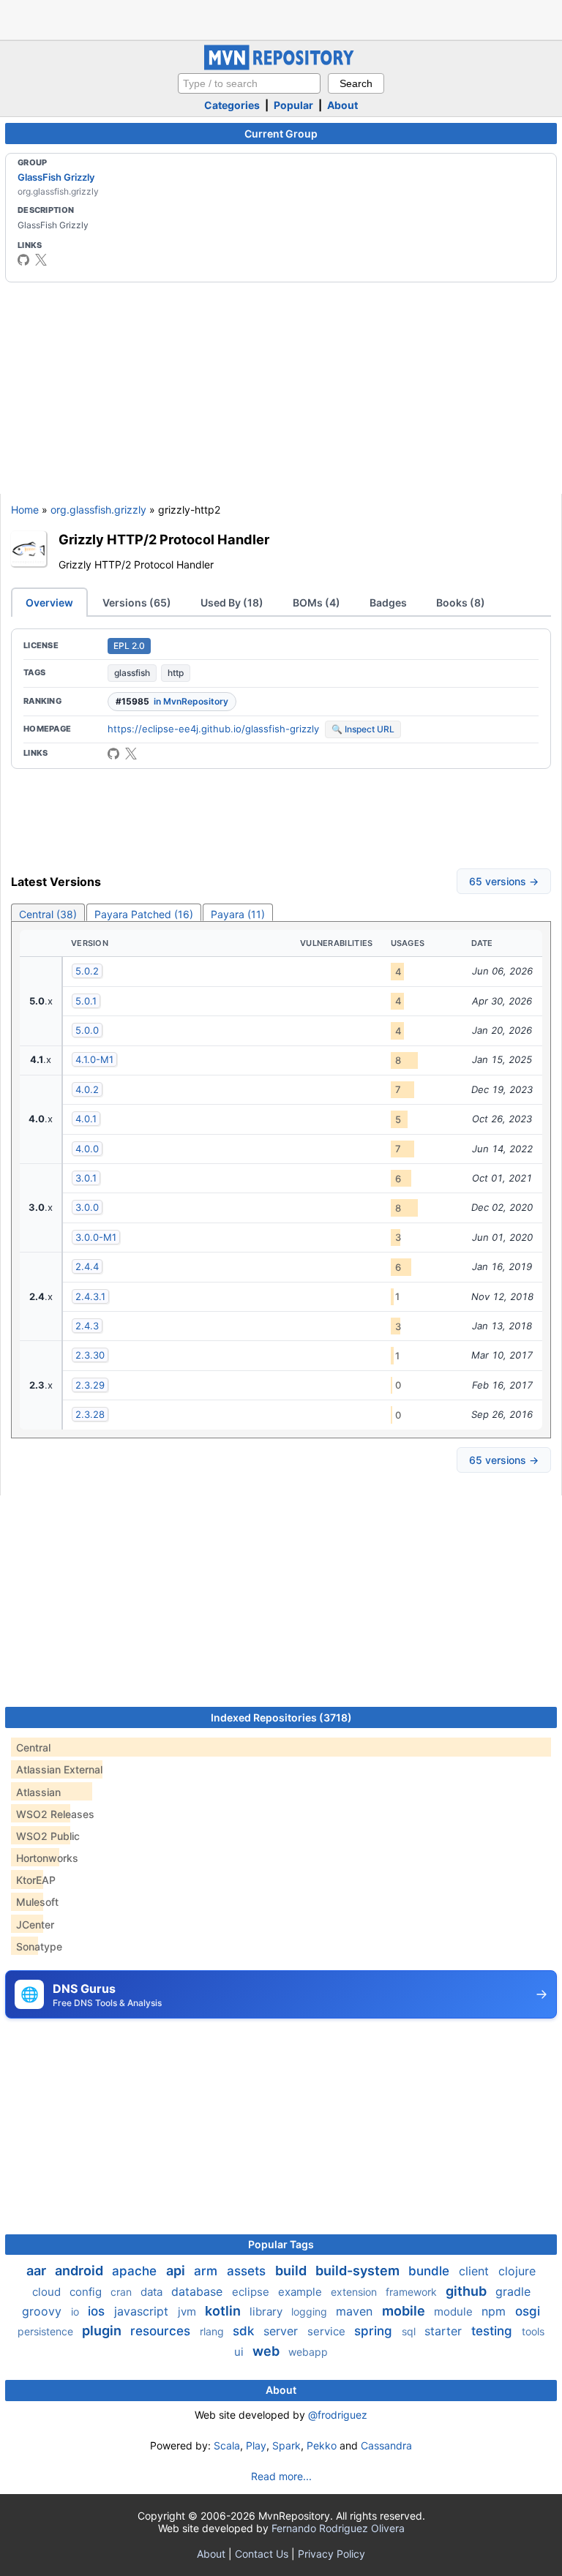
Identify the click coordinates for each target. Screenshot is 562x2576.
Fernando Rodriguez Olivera (338, 2528)
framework (413, 2292)
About (342, 105)
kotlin (224, 2311)
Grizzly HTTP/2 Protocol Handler (164, 539)
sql (410, 2331)
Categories (232, 105)
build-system (359, 2271)
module (455, 2312)
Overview (49, 602)
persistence (47, 2331)
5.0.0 (87, 1030)
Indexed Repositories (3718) (281, 1717)
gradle (513, 2291)
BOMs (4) (316, 602)
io (76, 2312)
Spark (286, 2445)
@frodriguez (338, 2415)
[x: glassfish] (41, 260)
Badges (388, 602)
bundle (431, 2271)
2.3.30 (90, 1355)
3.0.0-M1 (96, 1237)
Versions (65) (137, 602)
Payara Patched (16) (144, 914)
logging (311, 2312)
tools (533, 2331)
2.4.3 (87, 1326)
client (476, 2271)
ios (98, 2311)
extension (355, 2292)
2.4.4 (87, 1266)
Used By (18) (232, 602)
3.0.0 (87, 1207)
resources (162, 2331)
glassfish (132, 673)
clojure (517, 2271)
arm (207, 2271)
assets (248, 2271)
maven (356, 2311)
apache (136, 2271)
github (468, 2291)
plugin (103, 2331)
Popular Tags (281, 2244)
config (87, 2292)
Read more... (281, 2476)
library (267, 2312)
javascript (143, 2311)
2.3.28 (90, 1414)
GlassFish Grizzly (56, 177)
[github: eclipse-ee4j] (23, 260)
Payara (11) (238, 914)
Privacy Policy (331, 2554)
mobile (405, 2311)
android (80, 2271)
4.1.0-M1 (94, 1059)
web (267, 2351)
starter (445, 2331)
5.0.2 (87, 971)
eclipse (252, 2292)
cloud (48, 2292)
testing (494, 2331)
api (177, 2271)
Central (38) (48, 914)
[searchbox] (249, 83)
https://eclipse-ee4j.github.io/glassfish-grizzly (213, 729)
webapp (308, 2352)
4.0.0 (87, 1149)
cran (123, 2292)
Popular (293, 105)
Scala (227, 2445)
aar (38, 2271)
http (176, 673)
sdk (245, 2331)
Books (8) (461, 602)
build (292, 2271)
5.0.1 (86, 1001)
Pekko (322, 2445)
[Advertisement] (281, 18)
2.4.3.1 (90, 1296)
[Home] (281, 66)
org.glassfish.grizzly (98, 510)
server (282, 2331)
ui (240, 2352)
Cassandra (386, 2445)
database (199, 2291)
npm (495, 2311)
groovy (44, 2311)
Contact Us (262, 2554)
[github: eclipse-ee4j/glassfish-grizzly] (113, 754)
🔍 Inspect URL (363, 729)
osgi (528, 2311)
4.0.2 (87, 1089)
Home (25, 510)
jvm (188, 2312)
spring (375, 2331)
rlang (213, 2331)
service (328, 2331)
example (301, 2292)
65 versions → (504, 881)
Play (256, 2445)
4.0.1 (86, 1119)
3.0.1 (86, 1178)
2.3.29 (90, 1385)
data (153, 2292)
